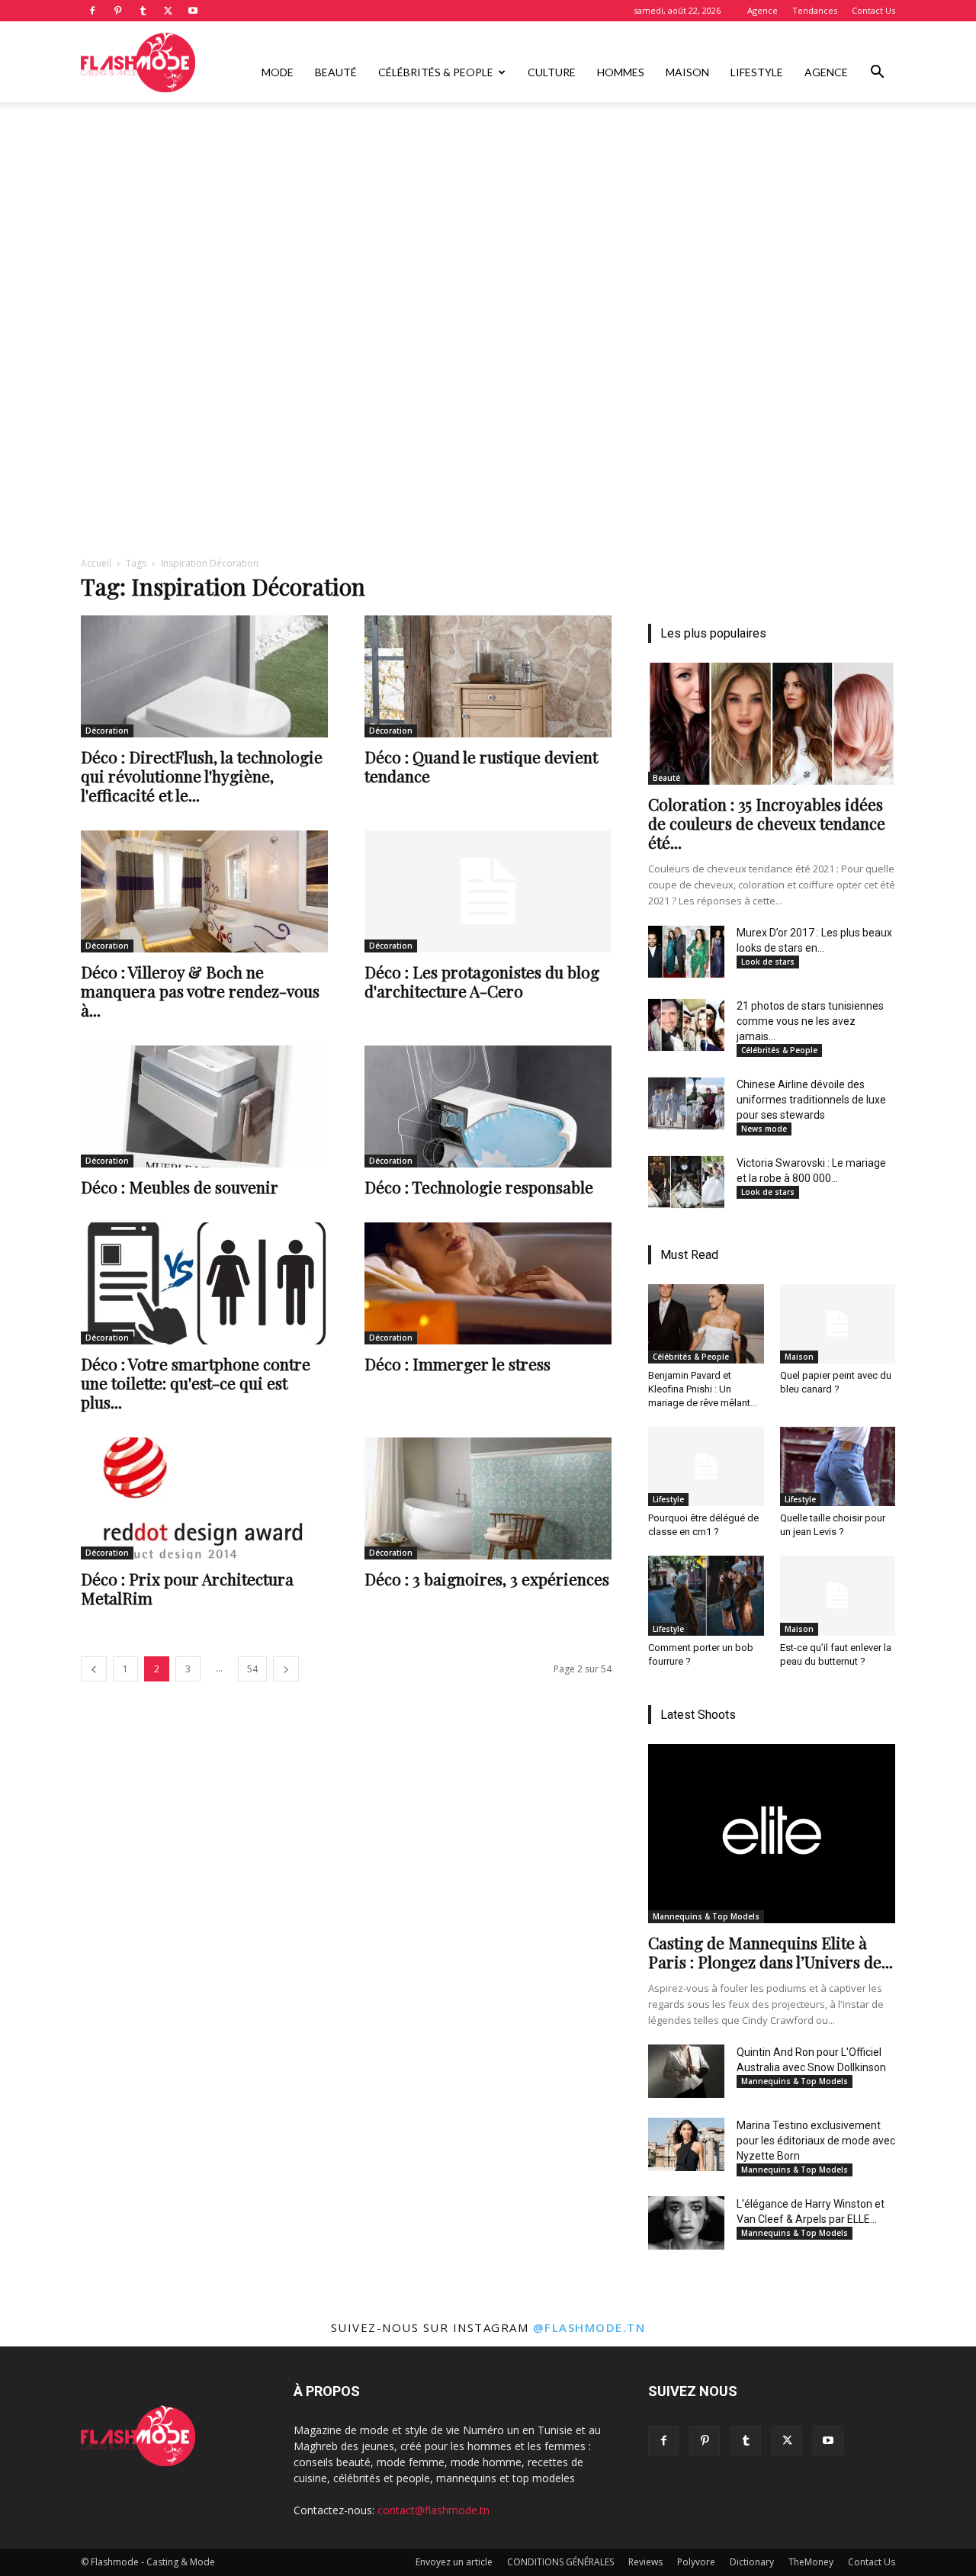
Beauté (336, 72)
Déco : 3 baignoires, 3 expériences (487, 1579)
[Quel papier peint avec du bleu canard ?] (838, 1324)
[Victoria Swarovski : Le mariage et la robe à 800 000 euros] (686, 1182)
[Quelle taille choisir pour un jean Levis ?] (838, 1466)
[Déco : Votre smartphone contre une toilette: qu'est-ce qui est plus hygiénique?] (204, 1283)
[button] (877, 74)
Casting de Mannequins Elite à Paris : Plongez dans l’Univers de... (771, 1952)
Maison (687, 72)
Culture (552, 72)
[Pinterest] (117, 11)
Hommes (621, 72)
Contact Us (873, 10)
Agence (762, 10)
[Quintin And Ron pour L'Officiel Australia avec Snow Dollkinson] (686, 2071)
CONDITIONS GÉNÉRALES (560, 2562)
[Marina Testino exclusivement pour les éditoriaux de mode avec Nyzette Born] (686, 2144)
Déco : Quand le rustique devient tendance (481, 766)
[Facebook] (92, 11)
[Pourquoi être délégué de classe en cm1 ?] (706, 1466)
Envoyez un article (454, 2562)
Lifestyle (757, 72)
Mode (278, 72)
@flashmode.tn (589, 2327)
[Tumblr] (143, 11)
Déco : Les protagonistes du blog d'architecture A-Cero (482, 981)
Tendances (815, 10)
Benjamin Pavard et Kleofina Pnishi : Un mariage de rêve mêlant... (703, 1389)
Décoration (107, 731)
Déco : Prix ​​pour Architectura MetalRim (187, 1588)
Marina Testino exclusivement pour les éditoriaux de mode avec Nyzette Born (816, 2141)
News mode (764, 1129)
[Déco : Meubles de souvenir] (204, 1107)
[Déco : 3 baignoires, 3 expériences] (488, 1498)
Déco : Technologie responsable (479, 1187)
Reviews (645, 2562)
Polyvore (696, 2562)
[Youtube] (193, 11)
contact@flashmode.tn (433, 2510)
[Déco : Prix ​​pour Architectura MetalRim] (204, 1498)
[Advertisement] (488, 216)
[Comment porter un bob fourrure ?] (706, 1595)
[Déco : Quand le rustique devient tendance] (488, 676)
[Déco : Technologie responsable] (488, 1107)
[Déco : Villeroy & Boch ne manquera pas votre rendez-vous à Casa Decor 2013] (204, 891)
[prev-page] (94, 1669)
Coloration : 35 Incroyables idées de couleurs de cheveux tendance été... (767, 823)
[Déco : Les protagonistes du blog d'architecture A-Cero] (488, 891)
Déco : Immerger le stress (457, 1363)
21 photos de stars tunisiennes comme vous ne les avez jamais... (810, 1021)
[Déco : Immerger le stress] (488, 1283)
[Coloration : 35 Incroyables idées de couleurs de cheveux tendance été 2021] (772, 724)
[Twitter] (168, 11)
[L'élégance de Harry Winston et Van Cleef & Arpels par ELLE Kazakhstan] (686, 2223)
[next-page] (286, 1669)
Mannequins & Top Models (706, 1916)
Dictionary (752, 2562)
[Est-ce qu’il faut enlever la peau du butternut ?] (838, 1595)
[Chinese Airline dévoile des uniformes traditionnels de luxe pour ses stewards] (686, 1103)
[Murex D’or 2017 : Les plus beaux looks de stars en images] (686, 952)
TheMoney (811, 2562)
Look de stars (768, 962)
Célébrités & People (436, 72)
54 (252, 1669)
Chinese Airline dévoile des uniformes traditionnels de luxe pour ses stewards (811, 1100)
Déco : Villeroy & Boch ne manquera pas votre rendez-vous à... (200, 991)
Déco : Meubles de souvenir (180, 1187)
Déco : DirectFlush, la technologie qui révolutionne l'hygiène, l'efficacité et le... (202, 776)
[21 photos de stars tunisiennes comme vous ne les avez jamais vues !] (686, 1025)
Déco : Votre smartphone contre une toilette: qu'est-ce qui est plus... (196, 1383)
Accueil (96, 563)
